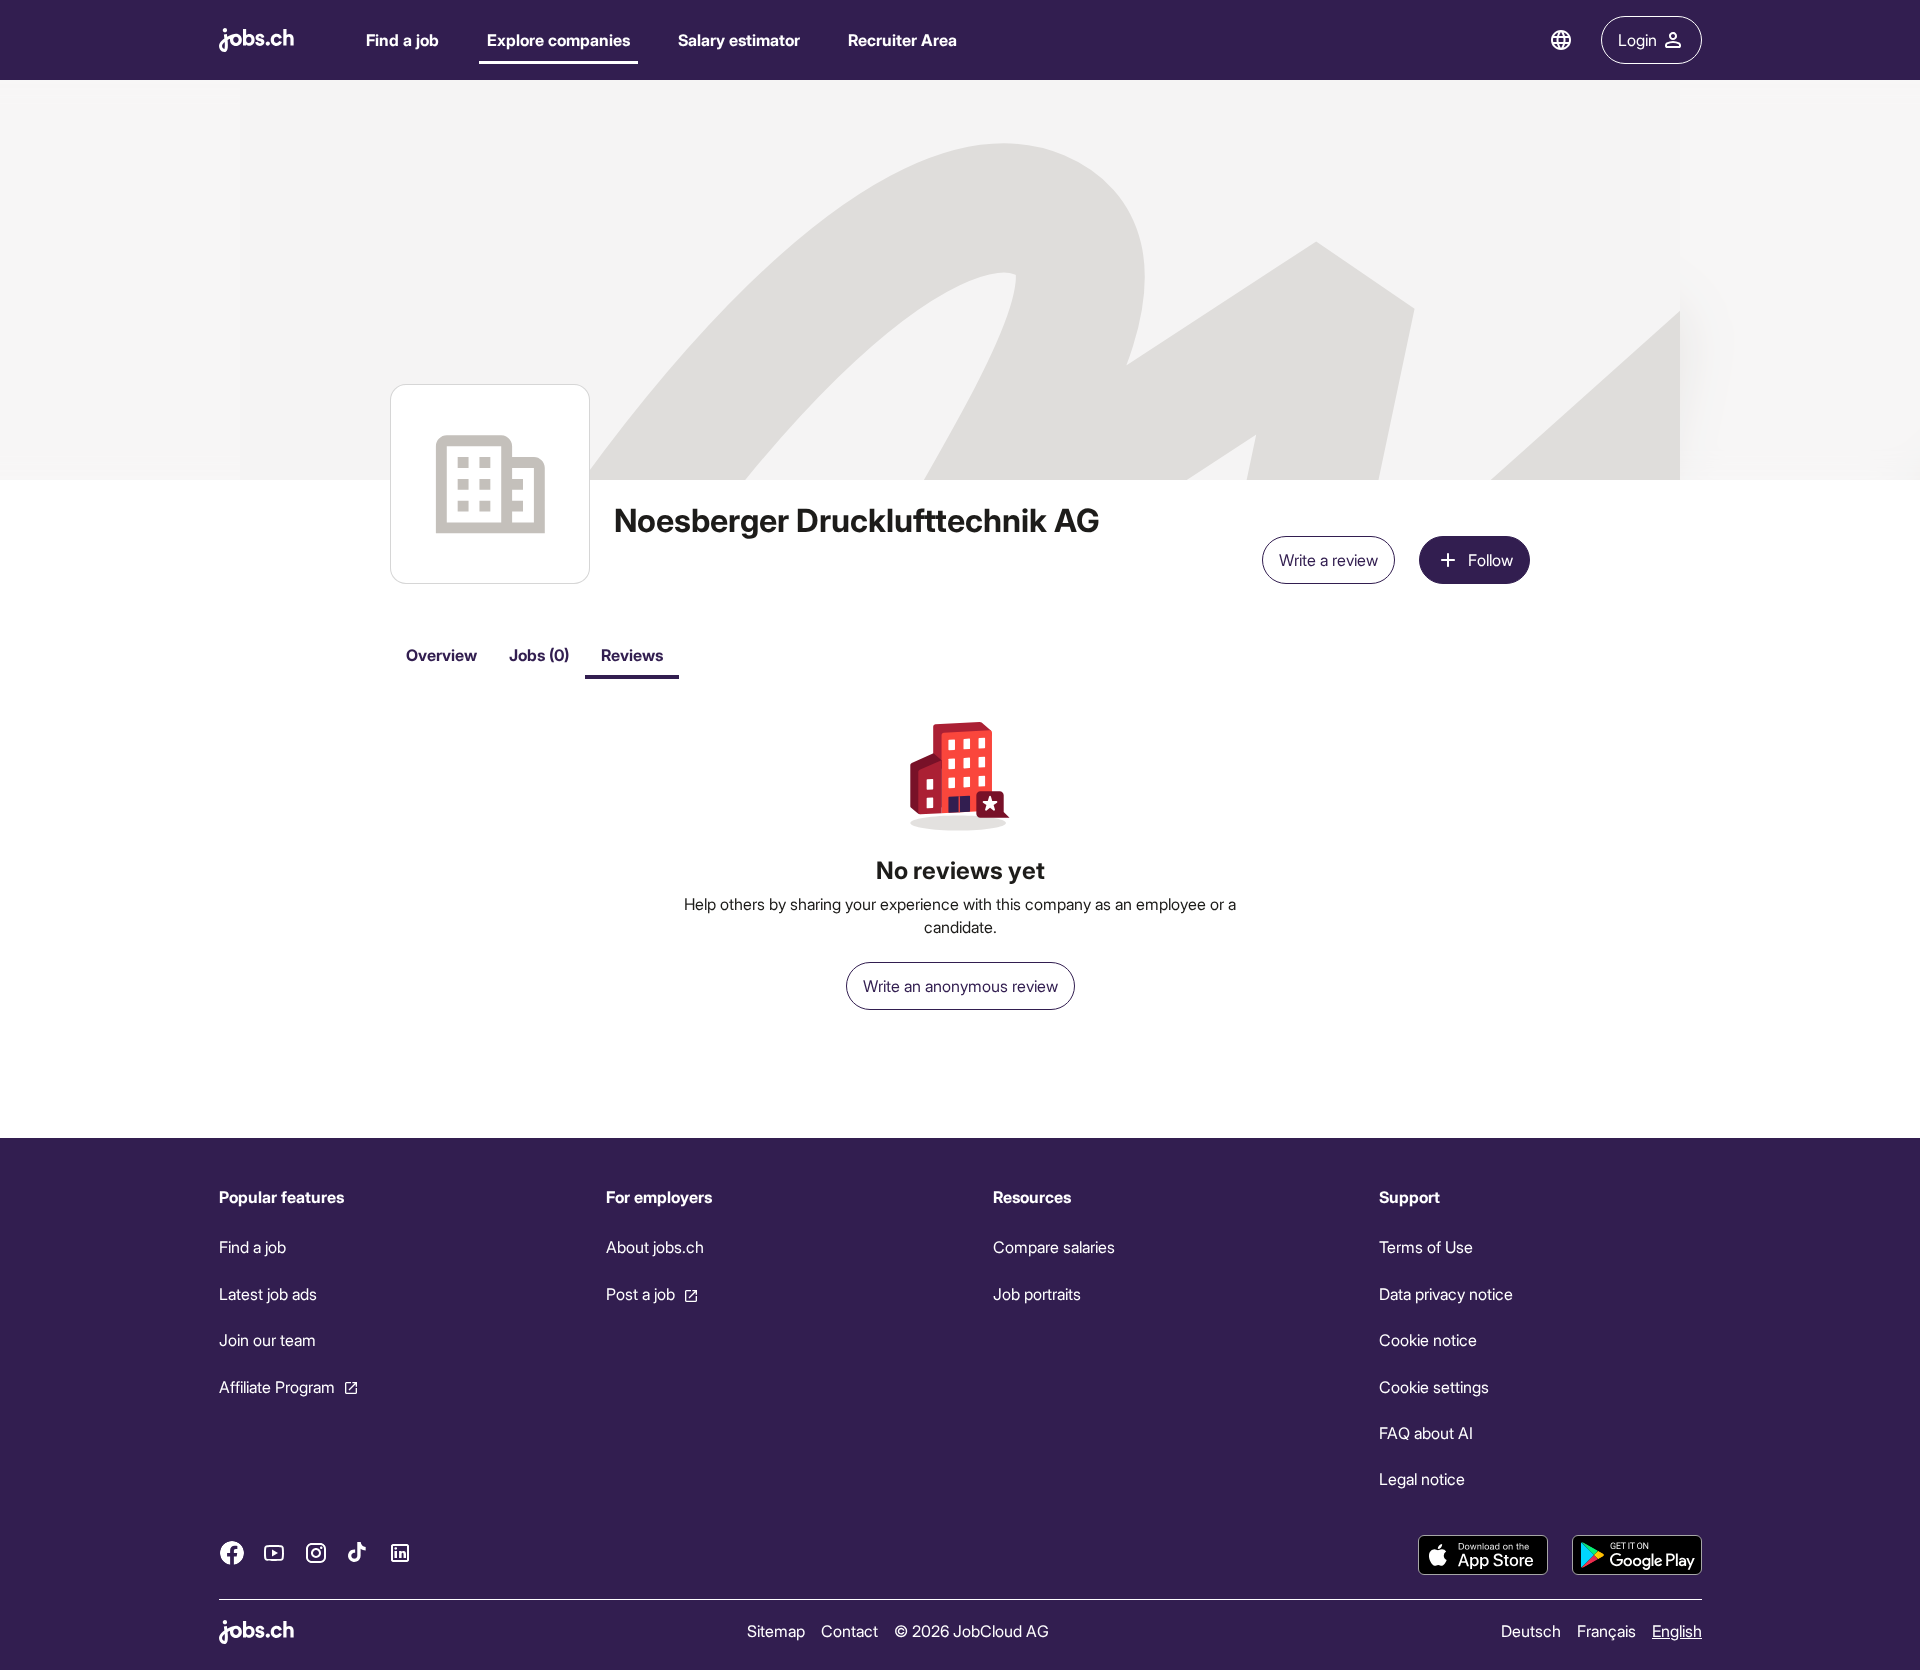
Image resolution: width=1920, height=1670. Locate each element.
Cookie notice (1428, 1339)
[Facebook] (232, 1553)
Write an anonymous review (960, 985)
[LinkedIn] (400, 1553)
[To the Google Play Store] (1637, 1555)
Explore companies (558, 39)
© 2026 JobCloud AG (970, 1630)
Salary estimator (739, 39)
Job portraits (1036, 1293)
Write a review (1328, 559)
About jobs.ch (654, 1246)
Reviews (632, 654)
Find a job (402, 39)
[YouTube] (274, 1553)
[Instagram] (316, 1553)
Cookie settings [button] (1434, 1386)
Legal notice (1422, 1478)
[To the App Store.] (1483, 1555)
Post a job (639, 1293)
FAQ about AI (1426, 1432)
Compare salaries (1053, 1246)
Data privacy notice (1446, 1293)
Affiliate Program (277, 1386)
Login (1637, 39)
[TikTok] (358, 1553)
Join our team (267, 1339)
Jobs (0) (539, 654)
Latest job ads (268, 1293)
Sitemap (775, 1630)
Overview (441, 654)
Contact (848, 1630)
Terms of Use (1426, 1246)
